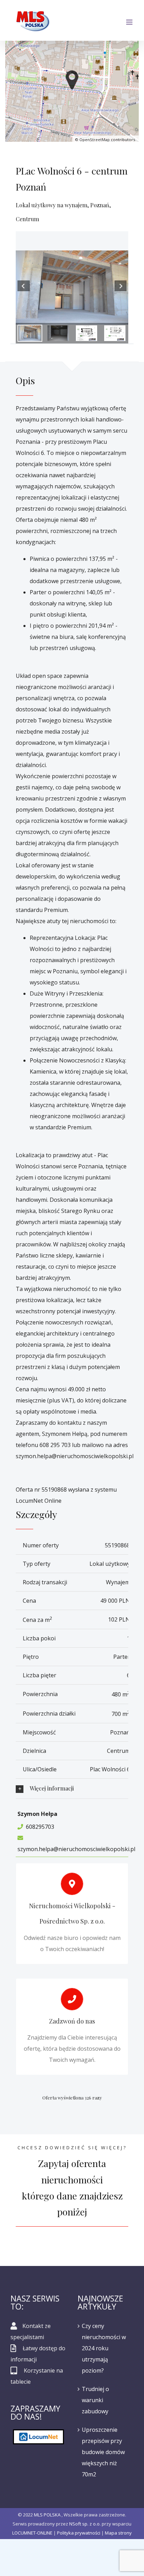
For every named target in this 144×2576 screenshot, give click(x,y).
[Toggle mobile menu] (130, 22)
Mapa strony (118, 2533)
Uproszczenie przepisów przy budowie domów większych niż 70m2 (103, 2452)
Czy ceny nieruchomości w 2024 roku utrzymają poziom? (104, 2348)
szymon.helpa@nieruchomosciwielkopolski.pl (76, 1849)
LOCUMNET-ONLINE (32, 2533)
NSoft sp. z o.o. (85, 2524)
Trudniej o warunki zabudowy (95, 2400)
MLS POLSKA (47, 2515)
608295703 (40, 1827)
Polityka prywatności (79, 2533)
